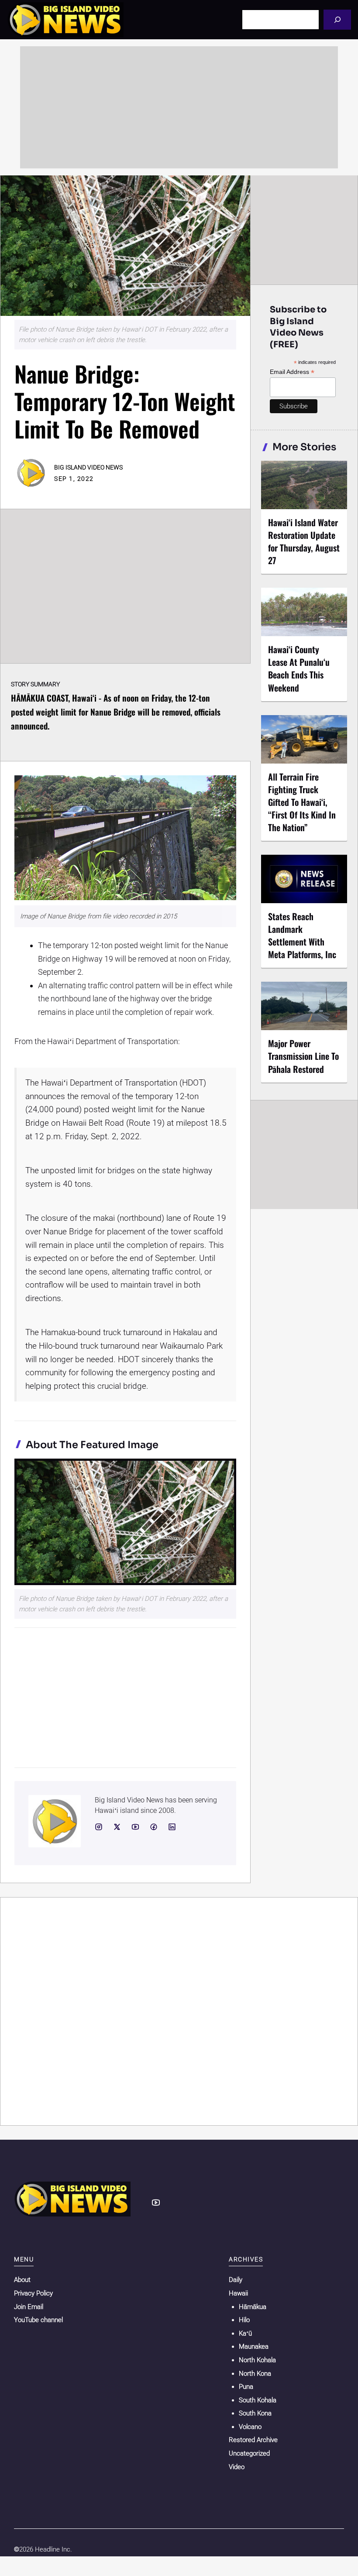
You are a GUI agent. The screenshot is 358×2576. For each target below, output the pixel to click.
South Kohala (258, 2400)
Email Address (292, 372)
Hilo (244, 2320)
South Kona (255, 2413)
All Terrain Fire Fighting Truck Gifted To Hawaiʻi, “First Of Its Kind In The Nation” (302, 802)
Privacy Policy (33, 2293)
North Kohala (257, 2360)
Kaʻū (245, 2333)
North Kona (255, 2374)
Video (237, 2467)
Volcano (250, 2427)
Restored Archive (253, 2440)
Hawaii (238, 2293)
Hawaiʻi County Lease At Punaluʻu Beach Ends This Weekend (299, 668)
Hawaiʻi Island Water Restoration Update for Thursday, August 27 (304, 541)
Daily (236, 2280)
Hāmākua (253, 2307)
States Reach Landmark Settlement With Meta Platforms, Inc (302, 935)
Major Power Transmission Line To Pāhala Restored (303, 1056)
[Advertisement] (179, 107)
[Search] (337, 19)
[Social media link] (99, 1827)
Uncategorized (249, 2453)
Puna (246, 2387)
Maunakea (254, 2346)
